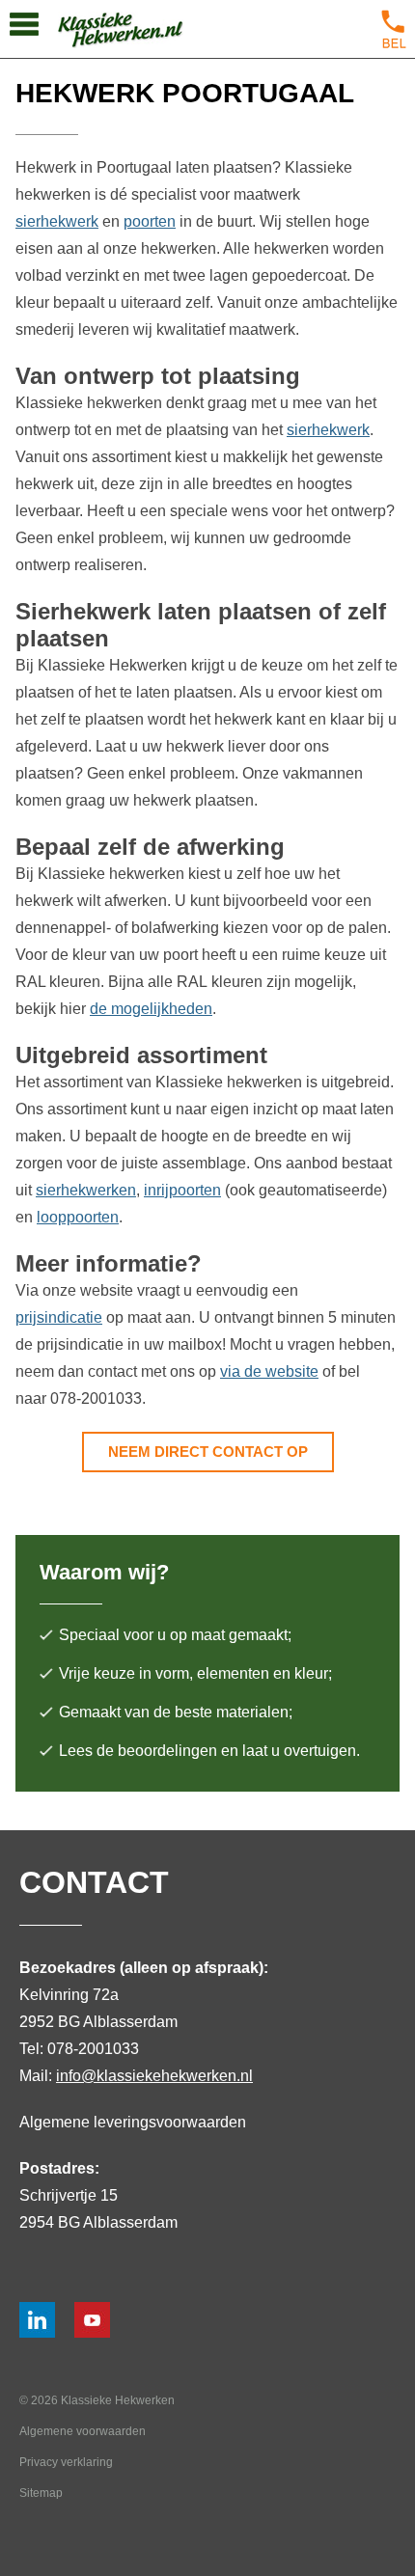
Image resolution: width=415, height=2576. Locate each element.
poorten (150, 221)
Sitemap (41, 2493)
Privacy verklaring (66, 2462)
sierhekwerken (86, 1190)
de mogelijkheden (151, 1009)
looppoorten (78, 1217)
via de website (269, 1371)
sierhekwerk (57, 221)
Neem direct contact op (208, 1452)
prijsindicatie (59, 1317)
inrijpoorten (182, 1190)
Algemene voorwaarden (83, 2431)
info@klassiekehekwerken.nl (154, 2076)
